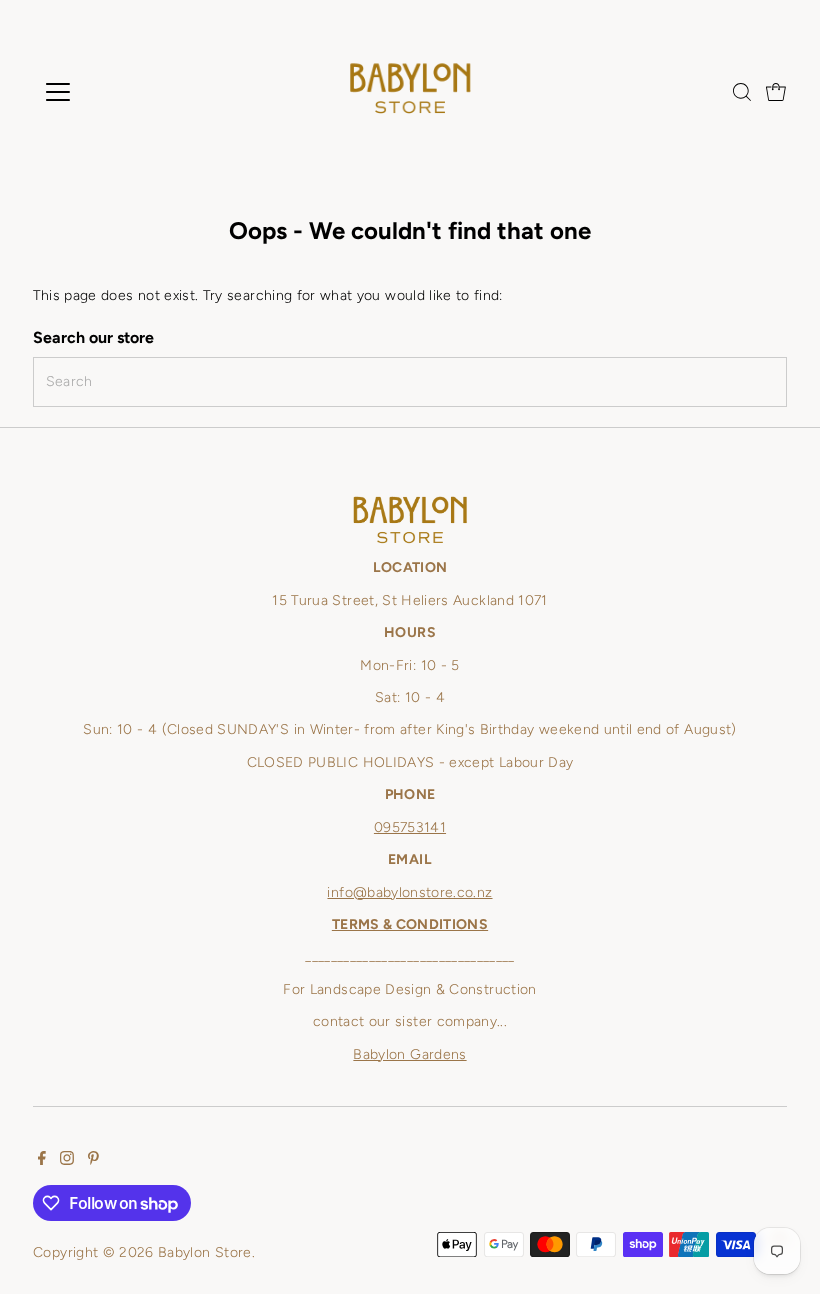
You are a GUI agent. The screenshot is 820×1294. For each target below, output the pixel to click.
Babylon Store (205, 1252)
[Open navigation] (122, 92)
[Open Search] (742, 92)
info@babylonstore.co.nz (409, 892)
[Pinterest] (93, 1161)
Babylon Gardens (409, 1054)
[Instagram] (67, 1161)
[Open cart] (776, 92)
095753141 (410, 827)
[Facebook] (42, 1161)
